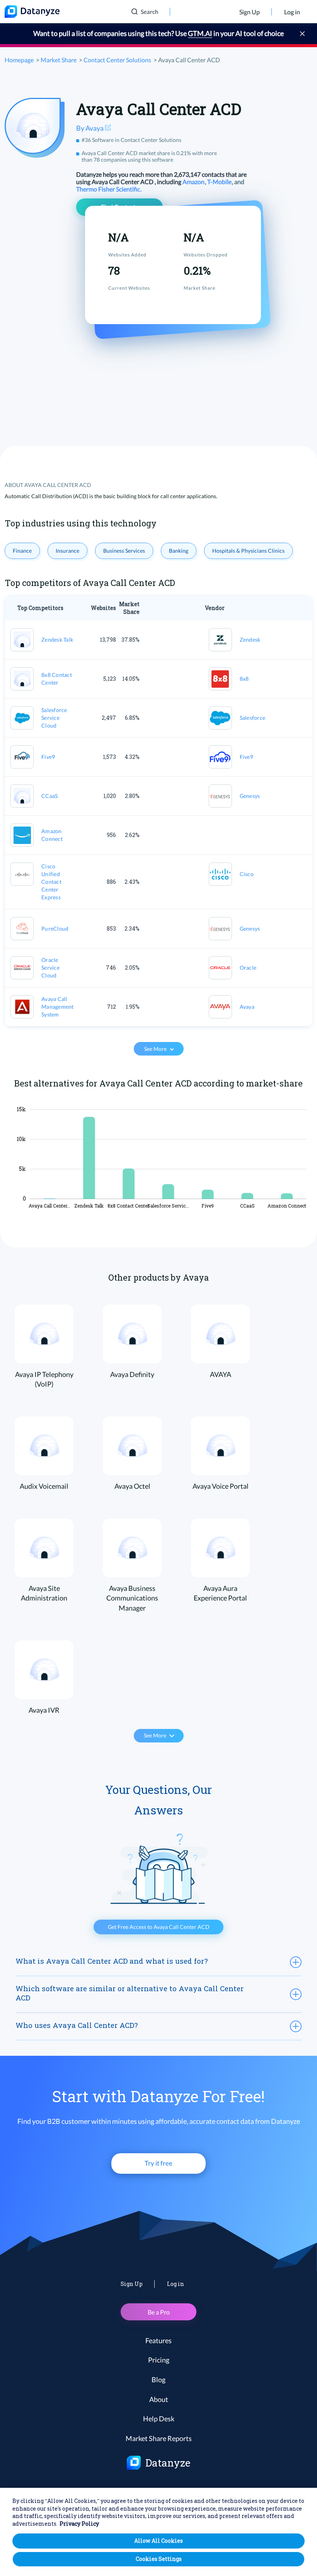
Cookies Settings (159, 2559)
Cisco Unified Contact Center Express (51, 882)
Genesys (250, 796)
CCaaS (49, 796)
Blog (158, 2380)
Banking (179, 551)
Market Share (59, 60)
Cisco (247, 874)
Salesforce (253, 718)
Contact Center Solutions (117, 60)
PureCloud (55, 928)
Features (158, 2340)
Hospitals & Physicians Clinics (248, 551)
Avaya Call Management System (58, 1007)
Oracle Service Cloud (50, 968)
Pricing (159, 2360)
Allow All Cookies (158, 2541)
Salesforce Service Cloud (54, 718)
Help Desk (159, 2419)
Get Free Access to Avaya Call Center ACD (159, 1927)
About (159, 2399)
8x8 (244, 679)
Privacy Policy (79, 2524)
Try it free (158, 2163)
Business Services (124, 551)
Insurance (67, 551)
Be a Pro (159, 2312)
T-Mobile (220, 182)
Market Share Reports (159, 2438)
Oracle (248, 968)
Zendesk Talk (57, 640)
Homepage (19, 60)
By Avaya (90, 128)
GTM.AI (200, 33)
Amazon (194, 182)
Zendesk (250, 640)
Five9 (48, 757)
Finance (22, 551)
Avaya (247, 1007)
